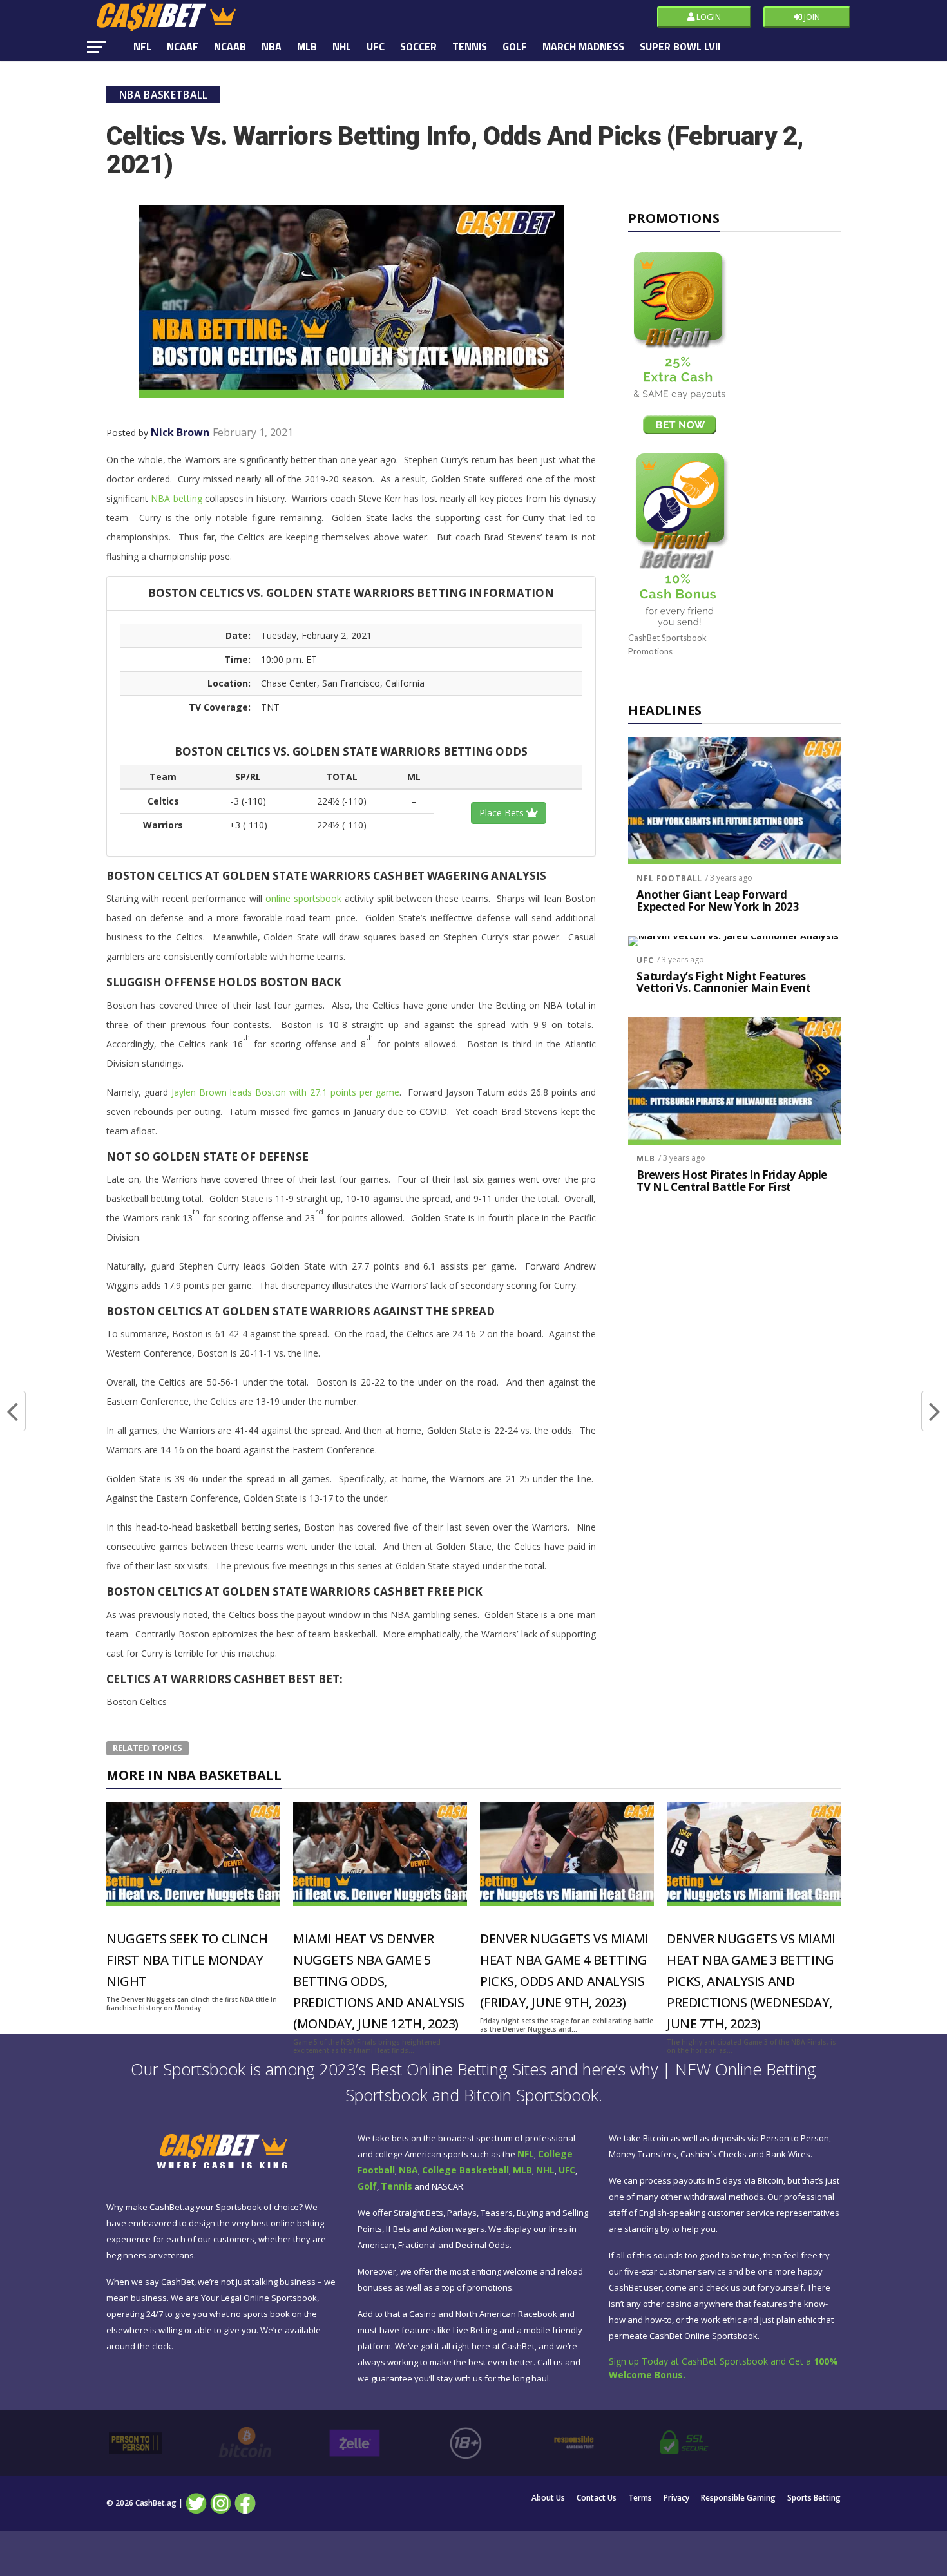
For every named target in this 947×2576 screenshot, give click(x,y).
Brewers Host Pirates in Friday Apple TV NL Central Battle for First (732, 1181)
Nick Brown (180, 432)
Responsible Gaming (738, 2498)
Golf (515, 46)
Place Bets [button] (503, 813)
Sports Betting (814, 2498)
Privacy (676, 2498)
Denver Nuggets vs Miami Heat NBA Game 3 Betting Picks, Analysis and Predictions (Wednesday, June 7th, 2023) (751, 1981)
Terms (640, 2498)
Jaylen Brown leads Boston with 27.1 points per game (286, 1092)
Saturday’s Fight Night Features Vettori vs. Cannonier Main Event (723, 983)
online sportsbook (303, 898)
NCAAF (183, 46)
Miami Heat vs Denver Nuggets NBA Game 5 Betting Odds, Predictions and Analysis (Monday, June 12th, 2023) (378, 1981)
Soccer (418, 46)
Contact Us (597, 2498)
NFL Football (669, 878)
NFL (142, 46)
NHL (342, 46)
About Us (548, 2498)
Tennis (470, 46)
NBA (272, 46)
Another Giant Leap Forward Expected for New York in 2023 (718, 901)
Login (708, 17)
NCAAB (230, 46)
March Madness (583, 46)
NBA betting (176, 498)
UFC (376, 46)
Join (811, 17)
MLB (307, 46)
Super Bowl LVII (680, 46)
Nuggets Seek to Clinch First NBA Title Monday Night (187, 1960)
